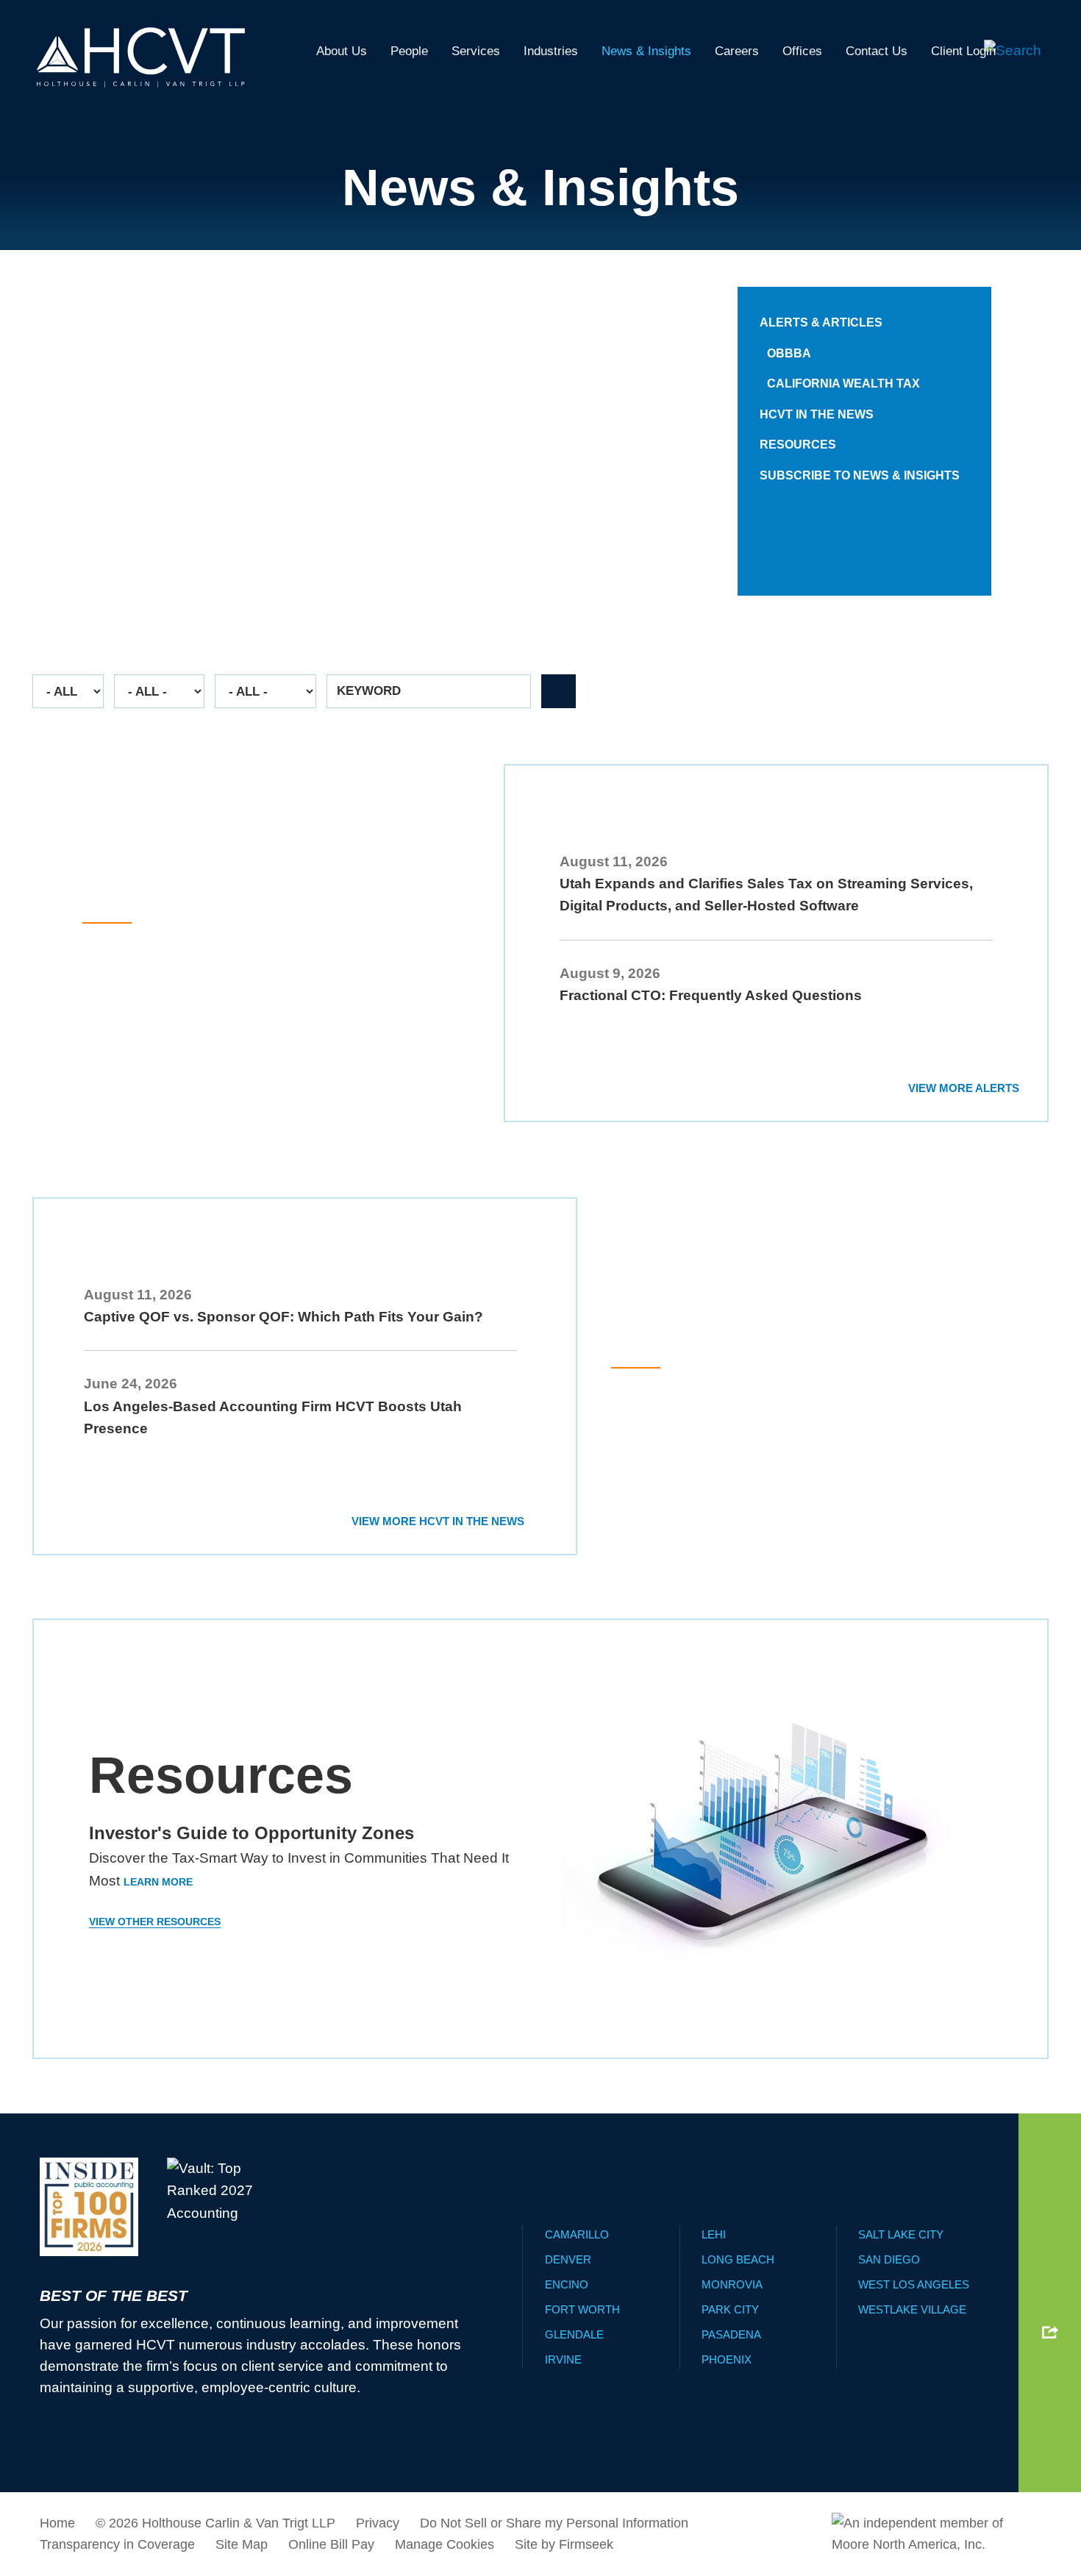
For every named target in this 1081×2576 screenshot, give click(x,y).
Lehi (714, 2234)
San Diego (889, 2259)
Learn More (117, 550)
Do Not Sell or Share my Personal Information (554, 2523)
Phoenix (727, 2359)
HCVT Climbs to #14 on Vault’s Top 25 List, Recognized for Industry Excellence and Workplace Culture (791, 1427)
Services (476, 51)
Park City (730, 2309)
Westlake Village (912, 2309)
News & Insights (646, 51)
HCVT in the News (817, 414)
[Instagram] (1050, 2305)
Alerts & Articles (821, 322)
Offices (802, 51)
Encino (567, 2284)
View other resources (155, 1922)
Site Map (242, 2544)
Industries (551, 51)
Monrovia (732, 2284)
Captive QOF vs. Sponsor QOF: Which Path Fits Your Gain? (283, 1317)
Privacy (378, 2523)
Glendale (574, 2334)
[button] (1050, 2332)
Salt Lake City (901, 2234)
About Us (342, 51)
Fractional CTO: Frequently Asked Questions (711, 995)
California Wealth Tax (843, 383)
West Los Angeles (914, 2284)
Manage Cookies (445, 2544)
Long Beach (738, 2259)
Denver (568, 2259)
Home (57, 2523)
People (409, 51)
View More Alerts (964, 1088)
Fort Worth (582, 2309)
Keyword (369, 691)
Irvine (563, 2359)
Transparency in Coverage (117, 2544)
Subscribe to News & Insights (860, 475)
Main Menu (494, 18)
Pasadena (731, 2334)
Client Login (963, 51)
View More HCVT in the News (438, 1521)
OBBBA (789, 353)
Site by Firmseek (564, 2544)
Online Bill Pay (331, 2544)
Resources (798, 445)
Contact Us (877, 51)
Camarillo (577, 2234)
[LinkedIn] (1050, 2274)
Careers (737, 51)
